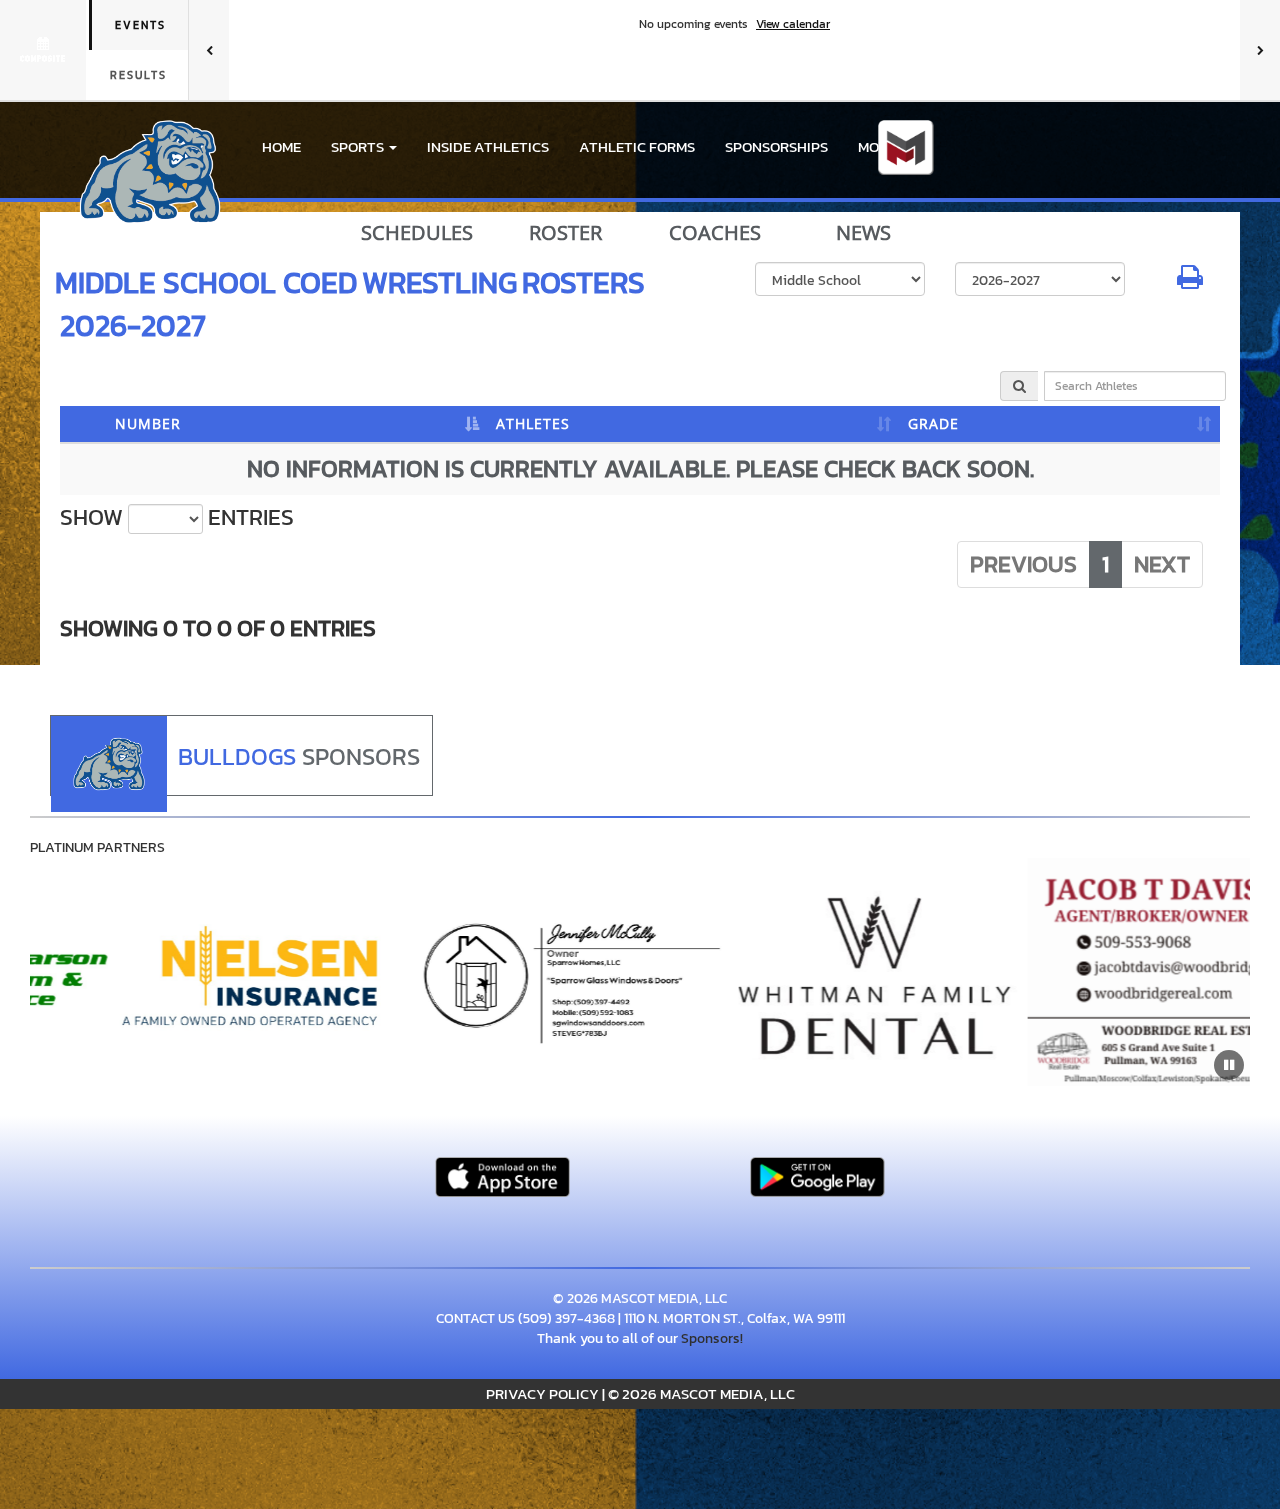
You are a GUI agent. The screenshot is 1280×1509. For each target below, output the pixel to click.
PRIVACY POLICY (542, 1393)
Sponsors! (712, 1338)
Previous (1023, 564)
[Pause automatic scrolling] (1229, 1065)
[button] (364, 147)
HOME (281, 146)
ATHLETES (533, 423)
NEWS (863, 233)
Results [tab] (138, 75)
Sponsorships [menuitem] (776, 146)
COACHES (715, 233)
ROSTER (565, 233)
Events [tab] (140, 25)
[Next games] (1260, 50)
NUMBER (148, 423)
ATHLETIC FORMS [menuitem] (637, 146)
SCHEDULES (417, 233)
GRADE (933, 423)
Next (1162, 564)
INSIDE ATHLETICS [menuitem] (488, 146)
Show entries (177, 517)
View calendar (793, 24)
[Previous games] (209, 50)
